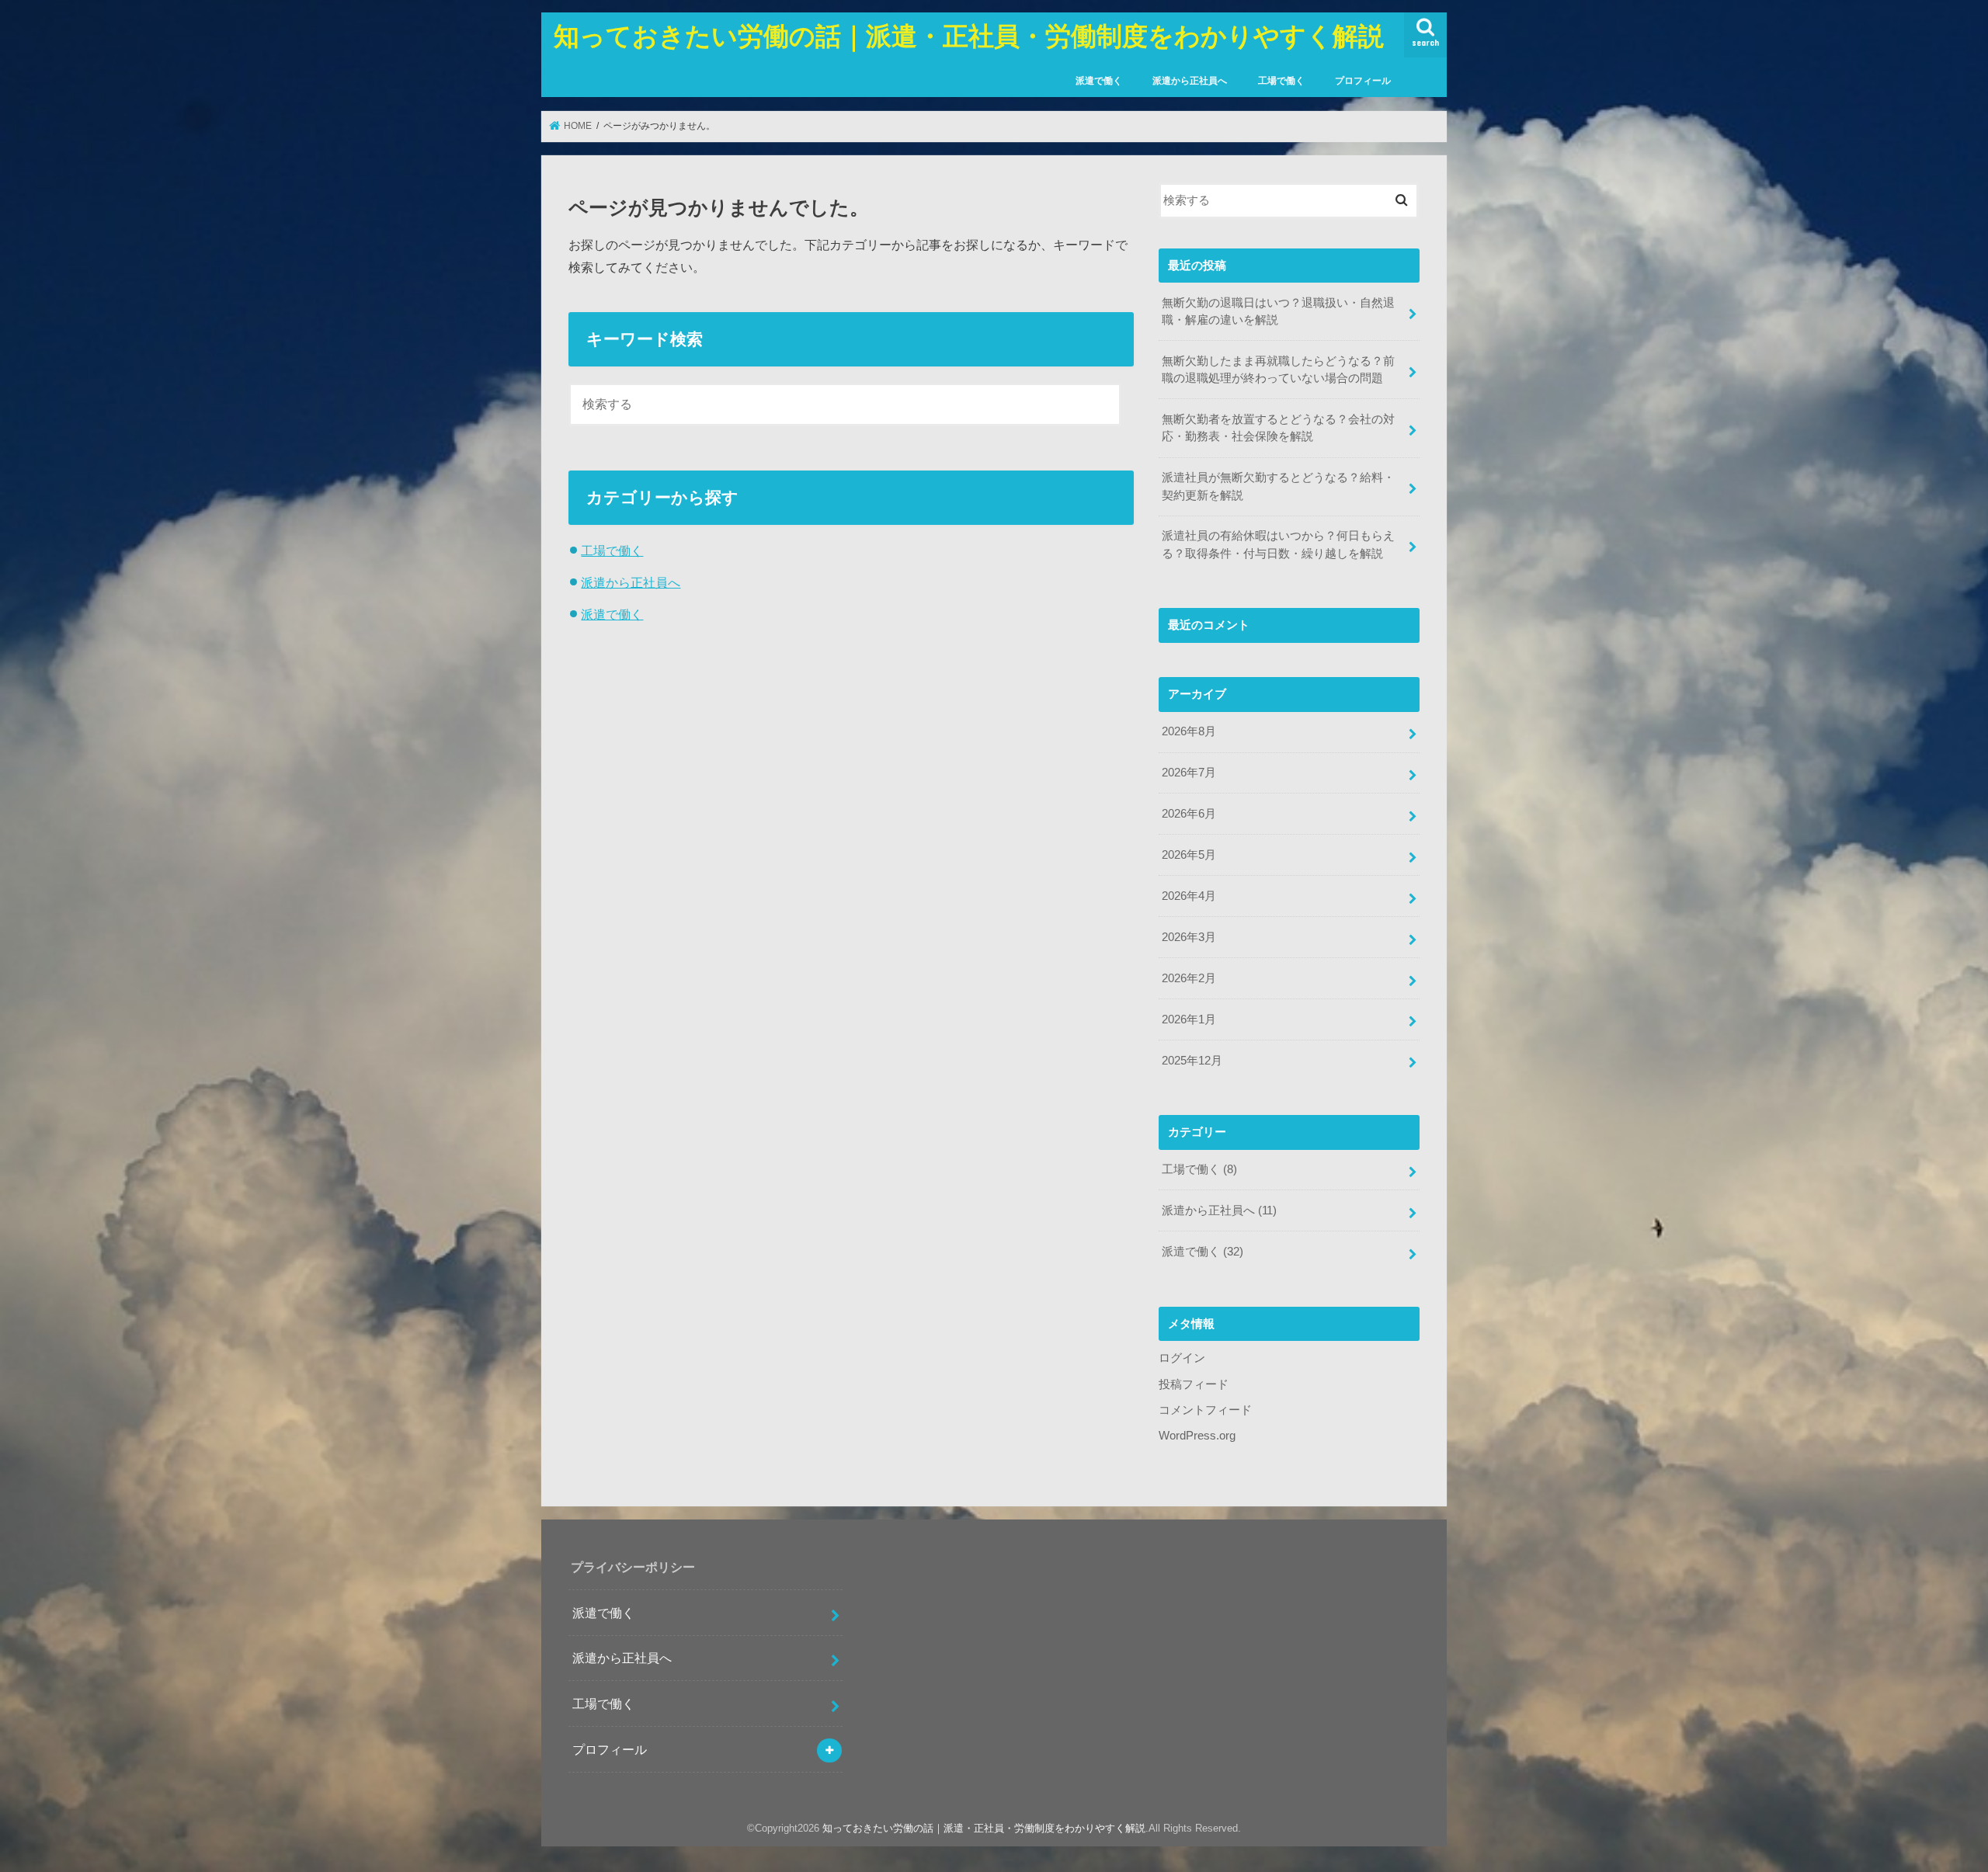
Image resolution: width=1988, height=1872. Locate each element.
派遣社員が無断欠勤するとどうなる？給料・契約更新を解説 (1278, 486)
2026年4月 (1189, 896)
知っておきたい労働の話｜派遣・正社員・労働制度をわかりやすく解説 (969, 35)
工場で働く (1281, 81)
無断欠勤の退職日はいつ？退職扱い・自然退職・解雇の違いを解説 (1278, 311)
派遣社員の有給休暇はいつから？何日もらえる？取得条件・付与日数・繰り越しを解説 (1278, 544)
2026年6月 (1189, 814)
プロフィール (1363, 81)
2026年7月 (1189, 773)
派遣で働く (1099, 81)
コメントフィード (1205, 1410)
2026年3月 (1189, 937)
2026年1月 (1189, 1019)
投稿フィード (1194, 1384)
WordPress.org (1197, 1436)
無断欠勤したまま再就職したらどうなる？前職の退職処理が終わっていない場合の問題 (1278, 370)
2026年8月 (1189, 731)
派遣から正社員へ (1190, 81)
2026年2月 (1189, 978)
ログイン (1182, 1358)
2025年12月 (1192, 1061)
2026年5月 (1189, 855)
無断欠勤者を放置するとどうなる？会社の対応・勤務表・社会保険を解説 (1278, 428)
